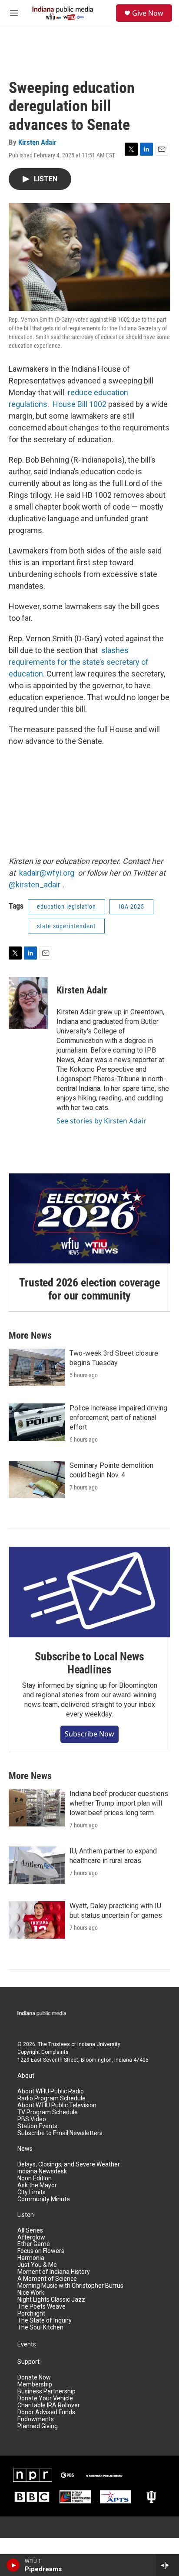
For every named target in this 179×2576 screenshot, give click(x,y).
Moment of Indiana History (54, 2272)
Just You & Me (37, 2265)
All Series (30, 2231)
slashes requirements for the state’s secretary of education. (79, 662)
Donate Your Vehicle (45, 2398)
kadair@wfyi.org (47, 873)
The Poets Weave (41, 2307)
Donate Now (34, 2378)
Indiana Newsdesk (42, 2171)
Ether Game (34, 2244)
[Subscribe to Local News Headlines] (89, 1592)
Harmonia (31, 2258)
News (25, 2149)
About (26, 2076)
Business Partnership (46, 2391)
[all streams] (167, 2565)
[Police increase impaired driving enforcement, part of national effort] (37, 1422)
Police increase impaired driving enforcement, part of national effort (118, 1418)
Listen (26, 2215)
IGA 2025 (131, 906)
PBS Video (32, 2119)
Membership (35, 2384)
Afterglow (31, 2238)
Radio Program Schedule (51, 2098)
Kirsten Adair (37, 142)
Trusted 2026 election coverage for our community (89, 1289)
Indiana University (99, 2044)
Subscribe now (89, 1734)
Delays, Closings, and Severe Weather (69, 2164)
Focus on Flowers (41, 2251)
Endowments (36, 2419)
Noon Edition (35, 2178)
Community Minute (44, 2199)
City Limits (31, 2192)
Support (28, 2362)
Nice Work (31, 2293)
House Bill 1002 (80, 404)
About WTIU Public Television (57, 2105)
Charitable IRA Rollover (49, 2405)
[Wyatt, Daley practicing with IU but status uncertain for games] (37, 1920)
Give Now (148, 13)
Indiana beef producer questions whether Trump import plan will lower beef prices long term (119, 1803)
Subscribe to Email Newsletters (60, 2133)
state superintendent (66, 926)
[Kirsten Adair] (28, 1003)
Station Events (37, 2126)
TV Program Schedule (48, 2112)
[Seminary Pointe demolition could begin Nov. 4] (37, 1480)
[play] (13, 2565)
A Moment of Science (47, 2279)
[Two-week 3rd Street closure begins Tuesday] (37, 1367)
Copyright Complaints (43, 2052)
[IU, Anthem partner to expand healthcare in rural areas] (37, 1865)
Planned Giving (38, 2426)
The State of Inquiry (45, 2321)
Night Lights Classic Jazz (51, 2300)
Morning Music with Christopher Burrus (70, 2286)
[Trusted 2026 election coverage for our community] (89, 1219)
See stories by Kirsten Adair (101, 1121)
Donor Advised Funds (46, 2412)
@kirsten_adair (35, 885)
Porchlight (31, 2314)
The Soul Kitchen (40, 2328)
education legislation (66, 906)
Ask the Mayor (37, 2185)
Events (27, 2344)
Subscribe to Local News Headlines (89, 1663)
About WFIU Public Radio (51, 2091)
